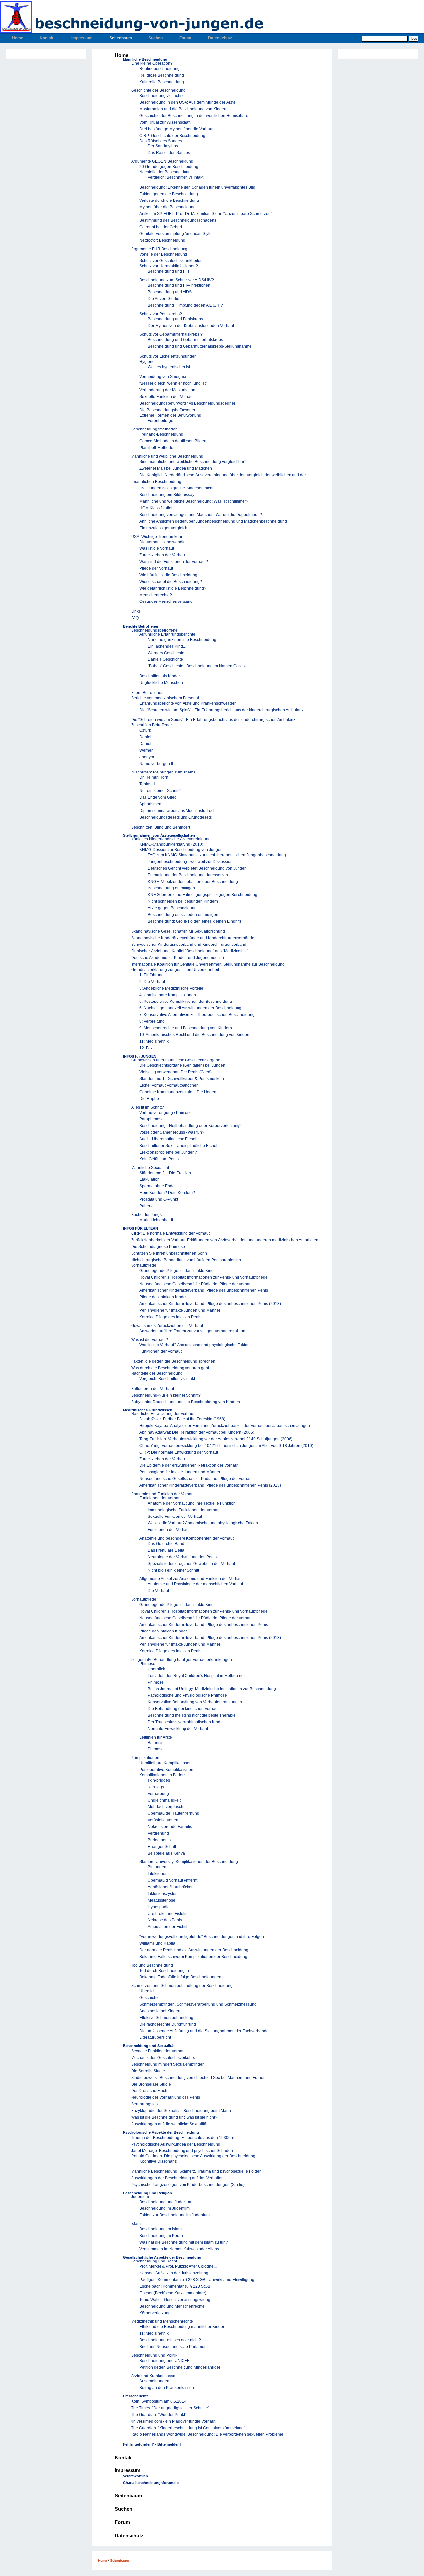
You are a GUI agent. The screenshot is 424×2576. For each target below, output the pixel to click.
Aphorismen (150, 804)
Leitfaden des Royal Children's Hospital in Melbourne (196, 1676)
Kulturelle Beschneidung (162, 82)
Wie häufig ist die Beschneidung (168, 575)
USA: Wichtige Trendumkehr (157, 537)
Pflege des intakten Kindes (163, 1297)
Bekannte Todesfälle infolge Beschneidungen (180, 1977)
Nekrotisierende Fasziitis (170, 1827)
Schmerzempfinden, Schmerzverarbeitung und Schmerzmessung (198, 2004)
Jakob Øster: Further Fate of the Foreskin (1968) (182, 1419)
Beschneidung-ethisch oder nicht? (170, 2340)
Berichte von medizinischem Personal (165, 698)
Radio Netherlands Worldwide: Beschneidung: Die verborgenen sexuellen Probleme (207, 2434)
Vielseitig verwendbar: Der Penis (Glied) (176, 1072)
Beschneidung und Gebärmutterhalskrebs (185, 340)
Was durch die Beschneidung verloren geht (170, 1368)
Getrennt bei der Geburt (161, 227)
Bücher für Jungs (146, 1215)
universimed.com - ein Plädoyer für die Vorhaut (173, 2421)
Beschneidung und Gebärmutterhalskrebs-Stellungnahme (200, 346)
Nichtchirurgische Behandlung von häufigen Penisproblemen (186, 1260)
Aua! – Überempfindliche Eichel (168, 1139)
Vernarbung (158, 1794)
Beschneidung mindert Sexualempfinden (168, 2064)
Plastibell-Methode (156, 448)
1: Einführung (152, 975)
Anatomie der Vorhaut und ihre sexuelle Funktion (192, 1503)
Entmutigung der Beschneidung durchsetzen (188, 875)
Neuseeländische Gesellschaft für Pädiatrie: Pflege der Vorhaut (196, 1284)
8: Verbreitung (152, 1021)
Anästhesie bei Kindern (160, 2011)
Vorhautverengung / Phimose (166, 1113)
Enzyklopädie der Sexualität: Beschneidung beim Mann (181, 2111)
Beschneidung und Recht (154, 2261)
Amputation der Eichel (168, 1927)
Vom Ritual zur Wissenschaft (165, 122)
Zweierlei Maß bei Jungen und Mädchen (176, 468)
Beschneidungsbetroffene (154, 630)
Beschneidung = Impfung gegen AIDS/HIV (185, 305)
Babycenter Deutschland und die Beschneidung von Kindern (186, 1402)
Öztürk (145, 730)
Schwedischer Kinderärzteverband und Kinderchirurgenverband (189, 945)
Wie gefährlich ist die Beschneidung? (173, 588)
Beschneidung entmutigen (171, 888)
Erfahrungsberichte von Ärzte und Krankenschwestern (188, 703)
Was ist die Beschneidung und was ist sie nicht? (174, 2117)
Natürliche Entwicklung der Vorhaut (163, 1414)
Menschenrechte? (156, 595)
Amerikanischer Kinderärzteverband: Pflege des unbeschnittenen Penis (204, 1290)
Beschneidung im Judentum (165, 2208)
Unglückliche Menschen (161, 683)
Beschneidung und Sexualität (149, 2046)
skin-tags (156, 1787)
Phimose (147, 1664)
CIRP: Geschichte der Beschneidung (172, 136)
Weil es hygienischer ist (169, 367)
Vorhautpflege (144, 1265)
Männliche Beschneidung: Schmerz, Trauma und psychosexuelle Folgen (196, 2171)
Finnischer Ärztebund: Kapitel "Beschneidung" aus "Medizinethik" (190, 951)
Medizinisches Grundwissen (148, 1410)
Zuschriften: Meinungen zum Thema (163, 772)
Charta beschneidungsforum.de (151, 2483)
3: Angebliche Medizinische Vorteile (171, 988)
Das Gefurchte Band (166, 1544)
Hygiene (147, 362)
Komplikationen (145, 1758)
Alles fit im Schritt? (148, 1107)
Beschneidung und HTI (168, 271)
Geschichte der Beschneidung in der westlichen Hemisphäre (194, 116)
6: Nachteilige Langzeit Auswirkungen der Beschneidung (190, 1008)
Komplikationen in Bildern (163, 1775)
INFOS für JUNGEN (140, 1056)
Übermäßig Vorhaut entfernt (173, 1880)
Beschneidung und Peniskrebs (175, 319)
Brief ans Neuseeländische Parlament (174, 2347)
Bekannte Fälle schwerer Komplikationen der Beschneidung (193, 1957)
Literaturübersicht (155, 2037)
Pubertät (147, 1206)
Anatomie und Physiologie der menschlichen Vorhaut (195, 1584)
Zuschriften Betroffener (152, 725)
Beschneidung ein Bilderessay (167, 495)
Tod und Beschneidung (152, 1965)
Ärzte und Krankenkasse (153, 2376)
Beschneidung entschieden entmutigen (183, 915)
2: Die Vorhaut (152, 982)
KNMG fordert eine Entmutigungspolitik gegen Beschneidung (203, 895)
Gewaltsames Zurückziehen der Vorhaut (167, 1326)
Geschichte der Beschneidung (158, 90)
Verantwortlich (135, 2476)
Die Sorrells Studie (148, 2071)
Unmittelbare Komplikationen (166, 1763)
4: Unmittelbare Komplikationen (168, 995)
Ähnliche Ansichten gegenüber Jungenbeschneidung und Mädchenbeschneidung (213, 521)
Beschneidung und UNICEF (164, 2361)
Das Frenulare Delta (166, 1550)
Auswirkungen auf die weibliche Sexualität (169, 2124)
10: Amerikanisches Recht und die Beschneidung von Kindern (195, 1035)
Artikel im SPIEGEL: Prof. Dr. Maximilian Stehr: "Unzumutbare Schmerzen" (206, 214)
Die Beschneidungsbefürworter (167, 410)
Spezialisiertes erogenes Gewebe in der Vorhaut (191, 1564)
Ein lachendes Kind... (167, 646)
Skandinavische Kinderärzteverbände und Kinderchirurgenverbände (193, 938)
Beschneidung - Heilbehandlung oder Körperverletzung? (191, 1126)
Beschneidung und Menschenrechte (172, 2306)
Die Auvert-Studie (163, 299)
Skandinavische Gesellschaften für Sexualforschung (178, 931)
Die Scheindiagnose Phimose (158, 1247)
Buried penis (159, 1840)
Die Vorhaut (158, 1591)
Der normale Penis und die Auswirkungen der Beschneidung (194, 1950)
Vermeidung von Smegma (163, 377)
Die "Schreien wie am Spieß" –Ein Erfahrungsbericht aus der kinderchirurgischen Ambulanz (222, 710)
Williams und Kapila (157, 1943)
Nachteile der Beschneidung (165, 172)
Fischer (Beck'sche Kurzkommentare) (173, 2293)
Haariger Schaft (162, 1847)
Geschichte (150, 1998)
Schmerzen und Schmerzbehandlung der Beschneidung (182, 1986)
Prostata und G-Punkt (159, 1199)
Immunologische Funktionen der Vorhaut (184, 1510)
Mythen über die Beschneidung (168, 207)
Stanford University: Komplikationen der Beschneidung (189, 1862)
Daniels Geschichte (165, 659)
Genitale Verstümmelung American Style (176, 234)
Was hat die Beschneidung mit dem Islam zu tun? (184, 2242)
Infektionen (158, 1874)
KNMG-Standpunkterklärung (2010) (171, 844)
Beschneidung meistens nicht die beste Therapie (192, 1715)
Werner (146, 750)
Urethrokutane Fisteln (167, 1914)
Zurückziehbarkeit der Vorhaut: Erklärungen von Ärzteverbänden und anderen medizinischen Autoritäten (225, 1240)
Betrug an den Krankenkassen (167, 2388)
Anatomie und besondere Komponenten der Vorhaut (186, 1538)
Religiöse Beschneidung (162, 75)
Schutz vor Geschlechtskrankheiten (171, 261)
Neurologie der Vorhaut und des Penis (182, 1557)
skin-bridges (159, 1780)
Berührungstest (145, 2104)
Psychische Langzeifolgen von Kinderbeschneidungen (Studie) (188, 2185)
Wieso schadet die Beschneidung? (171, 582)
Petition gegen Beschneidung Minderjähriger (180, 2367)
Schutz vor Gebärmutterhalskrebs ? (171, 334)
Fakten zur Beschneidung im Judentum (175, 2215)
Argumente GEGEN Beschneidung (162, 161)
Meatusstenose (161, 1900)
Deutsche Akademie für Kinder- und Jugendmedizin (178, 958)
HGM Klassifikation (157, 508)
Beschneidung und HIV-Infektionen (179, 285)
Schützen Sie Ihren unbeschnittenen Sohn (169, 1253)
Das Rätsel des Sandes (161, 141)
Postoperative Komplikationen (166, 1770)
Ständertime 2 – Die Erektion (165, 1173)
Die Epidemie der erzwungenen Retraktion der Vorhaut (189, 1465)
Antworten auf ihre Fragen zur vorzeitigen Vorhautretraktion (192, 1331)
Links (136, 611)
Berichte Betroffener (141, 626)
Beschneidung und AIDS (170, 292)
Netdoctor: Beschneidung (162, 240)
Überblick (156, 1669)
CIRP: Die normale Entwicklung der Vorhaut (170, 1233)
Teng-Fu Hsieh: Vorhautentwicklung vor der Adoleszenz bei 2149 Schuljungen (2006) (216, 1439)
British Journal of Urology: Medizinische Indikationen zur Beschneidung (212, 1689)
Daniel (145, 737)
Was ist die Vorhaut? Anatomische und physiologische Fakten (195, 1345)
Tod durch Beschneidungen (164, 1971)
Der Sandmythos (163, 146)
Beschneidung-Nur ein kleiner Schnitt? (166, 1395)
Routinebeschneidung (159, 69)
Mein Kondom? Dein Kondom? (167, 1193)
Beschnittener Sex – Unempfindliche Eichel (178, 1146)
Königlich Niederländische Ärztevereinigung (171, 839)
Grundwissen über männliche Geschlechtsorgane (176, 1060)
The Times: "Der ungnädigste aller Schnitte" (170, 2408)
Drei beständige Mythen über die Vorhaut (176, 129)
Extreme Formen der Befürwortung (170, 415)
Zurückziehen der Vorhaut (163, 555)
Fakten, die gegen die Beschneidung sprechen (173, 1361)
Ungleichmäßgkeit (164, 1800)
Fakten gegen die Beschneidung (169, 194)
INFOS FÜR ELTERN (140, 1228)
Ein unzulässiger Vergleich (163, 528)
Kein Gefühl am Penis (159, 1159)
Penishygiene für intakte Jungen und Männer (180, 1310)
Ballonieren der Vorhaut (153, 1389)
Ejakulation (150, 1179)
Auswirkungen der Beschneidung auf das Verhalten (177, 2178)
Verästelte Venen (163, 1820)
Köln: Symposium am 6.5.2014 (159, 2401)
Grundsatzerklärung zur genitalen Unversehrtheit (175, 970)
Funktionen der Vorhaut (160, 1351)
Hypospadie (159, 1907)
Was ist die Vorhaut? (150, 1340)
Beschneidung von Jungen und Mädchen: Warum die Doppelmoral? (201, 515)
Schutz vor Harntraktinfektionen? (169, 266)
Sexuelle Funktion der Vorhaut (167, 397)
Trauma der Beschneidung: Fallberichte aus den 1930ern (183, 2138)
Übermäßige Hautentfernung (174, 1813)
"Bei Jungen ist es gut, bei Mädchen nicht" (177, 488)
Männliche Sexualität (150, 1168)
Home (18, 38)
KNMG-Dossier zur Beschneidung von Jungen (181, 850)
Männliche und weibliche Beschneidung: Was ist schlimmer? (194, 501)
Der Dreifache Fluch (149, 2091)
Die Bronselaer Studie (151, 2084)
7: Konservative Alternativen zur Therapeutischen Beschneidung (197, 1015)
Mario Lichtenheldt (156, 1220)
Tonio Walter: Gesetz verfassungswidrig (175, 2300)
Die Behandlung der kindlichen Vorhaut (183, 1709)
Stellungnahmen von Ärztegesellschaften (159, 835)
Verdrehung (158, 1833)
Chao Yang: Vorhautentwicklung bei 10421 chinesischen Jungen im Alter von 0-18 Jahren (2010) (226, 1446)
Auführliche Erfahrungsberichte (167, 634)
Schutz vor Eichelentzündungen (168, 356)
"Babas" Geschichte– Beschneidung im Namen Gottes (196, 666)
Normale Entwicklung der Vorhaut (178, 1729)
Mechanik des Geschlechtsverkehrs (163, 2058)
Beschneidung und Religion (147, 2193)
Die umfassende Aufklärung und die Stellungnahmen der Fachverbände (204, 2031)
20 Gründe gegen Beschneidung (169, 167)
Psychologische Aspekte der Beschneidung (161, 2132)
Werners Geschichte (166, 653)
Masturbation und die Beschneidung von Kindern (184, 109)
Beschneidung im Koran (161, 2236)
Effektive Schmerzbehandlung (166, 2018)
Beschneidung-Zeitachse (162, 96)
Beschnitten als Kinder (160, 676)
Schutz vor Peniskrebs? (161, 314)
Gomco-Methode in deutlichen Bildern (174, 441)
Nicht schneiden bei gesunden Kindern (183, 901)
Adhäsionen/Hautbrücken (171, 1887)
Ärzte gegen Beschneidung (172, 908)
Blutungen (157, 1867)
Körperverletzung (155, 2313)
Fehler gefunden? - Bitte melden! (152, 2444)
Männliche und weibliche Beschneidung (167, 456)
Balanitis (156, 1743)
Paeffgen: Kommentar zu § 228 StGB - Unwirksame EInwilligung (197, 2280)
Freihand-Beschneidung (161, 434)
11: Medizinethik (154, 1041)
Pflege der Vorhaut (156, 568)
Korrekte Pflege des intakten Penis (170, 1317)
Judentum (140, 2197)
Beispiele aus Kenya (166, 1853)
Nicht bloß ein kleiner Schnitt (173, 1570)
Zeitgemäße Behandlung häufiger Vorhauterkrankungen (182, 1660)
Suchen (156, 38)
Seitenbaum (121, 38)
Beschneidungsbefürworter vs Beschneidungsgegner (187, 403)
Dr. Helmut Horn (154, 777)
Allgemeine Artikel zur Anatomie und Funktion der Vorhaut (191, 1579)
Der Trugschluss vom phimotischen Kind (184, 1722)
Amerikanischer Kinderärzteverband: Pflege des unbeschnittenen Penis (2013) (210, 1304)
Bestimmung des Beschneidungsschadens (178, 220)
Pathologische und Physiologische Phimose (187, 1695)
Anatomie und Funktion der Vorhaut (163, 1494)
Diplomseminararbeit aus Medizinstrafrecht (178, 811)
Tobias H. (148, 784)
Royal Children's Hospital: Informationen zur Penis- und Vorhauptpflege (204, 1277)
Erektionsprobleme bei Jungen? (168, 1152)
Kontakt (47, 38)
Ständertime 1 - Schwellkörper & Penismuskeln (182, 1079)
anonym (147, 757)
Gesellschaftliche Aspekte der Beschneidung (162, 2257)
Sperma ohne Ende (157, 1186)
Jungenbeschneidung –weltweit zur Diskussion (190, 862)
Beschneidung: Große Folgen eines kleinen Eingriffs (195, 921)
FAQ (135, 618)
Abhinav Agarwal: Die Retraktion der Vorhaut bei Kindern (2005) (197, 1432)
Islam (136, 2224)
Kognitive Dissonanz (158, 2161)
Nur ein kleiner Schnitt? (160, 791)
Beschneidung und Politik (154, 2355)
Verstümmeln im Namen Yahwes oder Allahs (179, 2249)
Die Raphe (149, 1099)
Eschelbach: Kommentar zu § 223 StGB (175, 2286)
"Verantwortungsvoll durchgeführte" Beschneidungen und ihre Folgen (202, 1937)
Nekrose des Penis (165, 1920)
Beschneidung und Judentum (166, 2202)
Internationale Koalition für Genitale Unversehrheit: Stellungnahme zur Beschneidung (208, 964)
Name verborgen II (156, 764)
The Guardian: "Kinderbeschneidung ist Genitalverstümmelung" (188, 2428)
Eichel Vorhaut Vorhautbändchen (169, 1085)
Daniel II (147, 744)
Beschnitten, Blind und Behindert (161, 827)
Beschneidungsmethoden (154, 429)
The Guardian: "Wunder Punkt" (159, 2415)
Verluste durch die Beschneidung (169, 200)
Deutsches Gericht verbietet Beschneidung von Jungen (197, 868)
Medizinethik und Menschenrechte (162, 2321)
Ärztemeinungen (154, 2381)
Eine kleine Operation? (152, 63)
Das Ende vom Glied (158, 797)
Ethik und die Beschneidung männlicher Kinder (182, 2327)
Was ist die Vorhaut (157, 548)
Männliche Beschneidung (145, 59)
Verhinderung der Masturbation (167, 390)
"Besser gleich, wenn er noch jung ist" (173, 383)
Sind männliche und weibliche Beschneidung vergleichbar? (193, 462)
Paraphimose (152, 1119)
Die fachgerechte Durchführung (168, 2024)
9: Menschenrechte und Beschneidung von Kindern (186, 1028)
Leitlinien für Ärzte (156, 1737)
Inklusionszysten (163, 1894)
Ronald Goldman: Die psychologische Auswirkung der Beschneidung (193, 2156)
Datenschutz (220, 38)
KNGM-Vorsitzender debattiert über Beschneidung (193, 882)
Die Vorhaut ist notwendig (162, 542)
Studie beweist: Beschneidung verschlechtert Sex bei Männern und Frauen (198, 2078)
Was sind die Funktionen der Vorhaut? (174, 562)
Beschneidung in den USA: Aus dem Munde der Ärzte (187, 102)
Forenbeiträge (160, 421)
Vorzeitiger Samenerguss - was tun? (172, 1132)
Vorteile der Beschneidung (163, 254)
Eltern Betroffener (147, 693)
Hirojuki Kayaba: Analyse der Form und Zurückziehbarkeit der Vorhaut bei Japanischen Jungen (225, 1426)
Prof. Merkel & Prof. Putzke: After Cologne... (178, 2266)
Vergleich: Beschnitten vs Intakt (176, 177)
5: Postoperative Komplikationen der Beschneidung (186, 1002)
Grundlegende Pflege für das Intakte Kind (177, 1271)
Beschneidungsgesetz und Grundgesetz (176, 817)
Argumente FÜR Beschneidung (159, 249)
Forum (185, 38)
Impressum (82, 38)
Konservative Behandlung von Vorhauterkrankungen (195, 1702)
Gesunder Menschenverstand (166, 601)
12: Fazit (147, 1048)
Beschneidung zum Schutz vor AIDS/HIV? (177, 280)
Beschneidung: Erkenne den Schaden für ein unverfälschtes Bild (197, 187)
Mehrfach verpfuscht (166, 1807)
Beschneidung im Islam (160, 2229)
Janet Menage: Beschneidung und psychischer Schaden (182, 2151)
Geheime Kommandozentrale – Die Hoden (178, 1092)
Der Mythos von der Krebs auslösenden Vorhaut (191, 326)
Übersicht (148, 1991)
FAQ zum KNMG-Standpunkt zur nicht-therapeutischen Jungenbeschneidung (217, 855)
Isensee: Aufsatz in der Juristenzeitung (174, 2273)
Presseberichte (136, 2396)
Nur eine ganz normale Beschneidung (182, 640)
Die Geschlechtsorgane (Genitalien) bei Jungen (182, 1065)
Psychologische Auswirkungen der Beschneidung (176, 2144)
